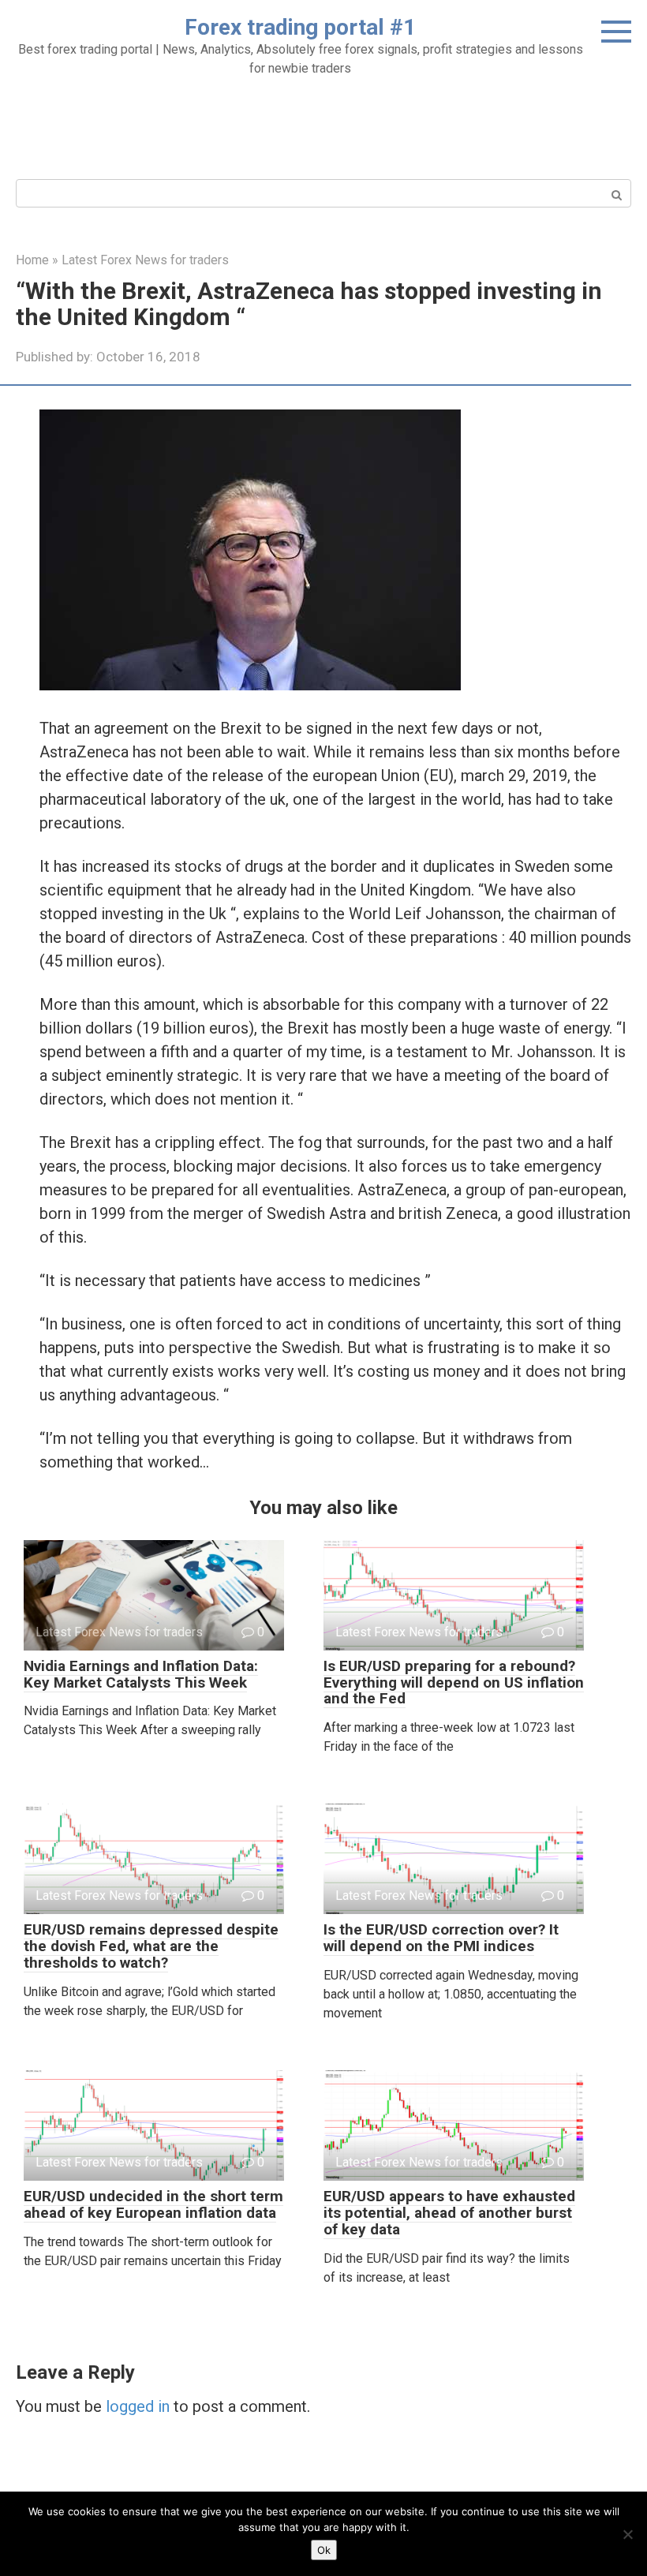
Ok (324, 2550)
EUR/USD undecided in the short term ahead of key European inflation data (153, 2204)
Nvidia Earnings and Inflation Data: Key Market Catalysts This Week (141, 1674)
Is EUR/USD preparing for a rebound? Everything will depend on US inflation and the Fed (454, 1682)
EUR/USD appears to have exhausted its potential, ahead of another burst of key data (449, 2213)
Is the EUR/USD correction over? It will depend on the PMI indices (441, 1938)
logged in (138, 2406)
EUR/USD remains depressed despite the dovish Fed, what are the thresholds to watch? (151, 1946)
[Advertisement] (323, 125)
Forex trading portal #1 (300, 27)
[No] (627, 2534)
